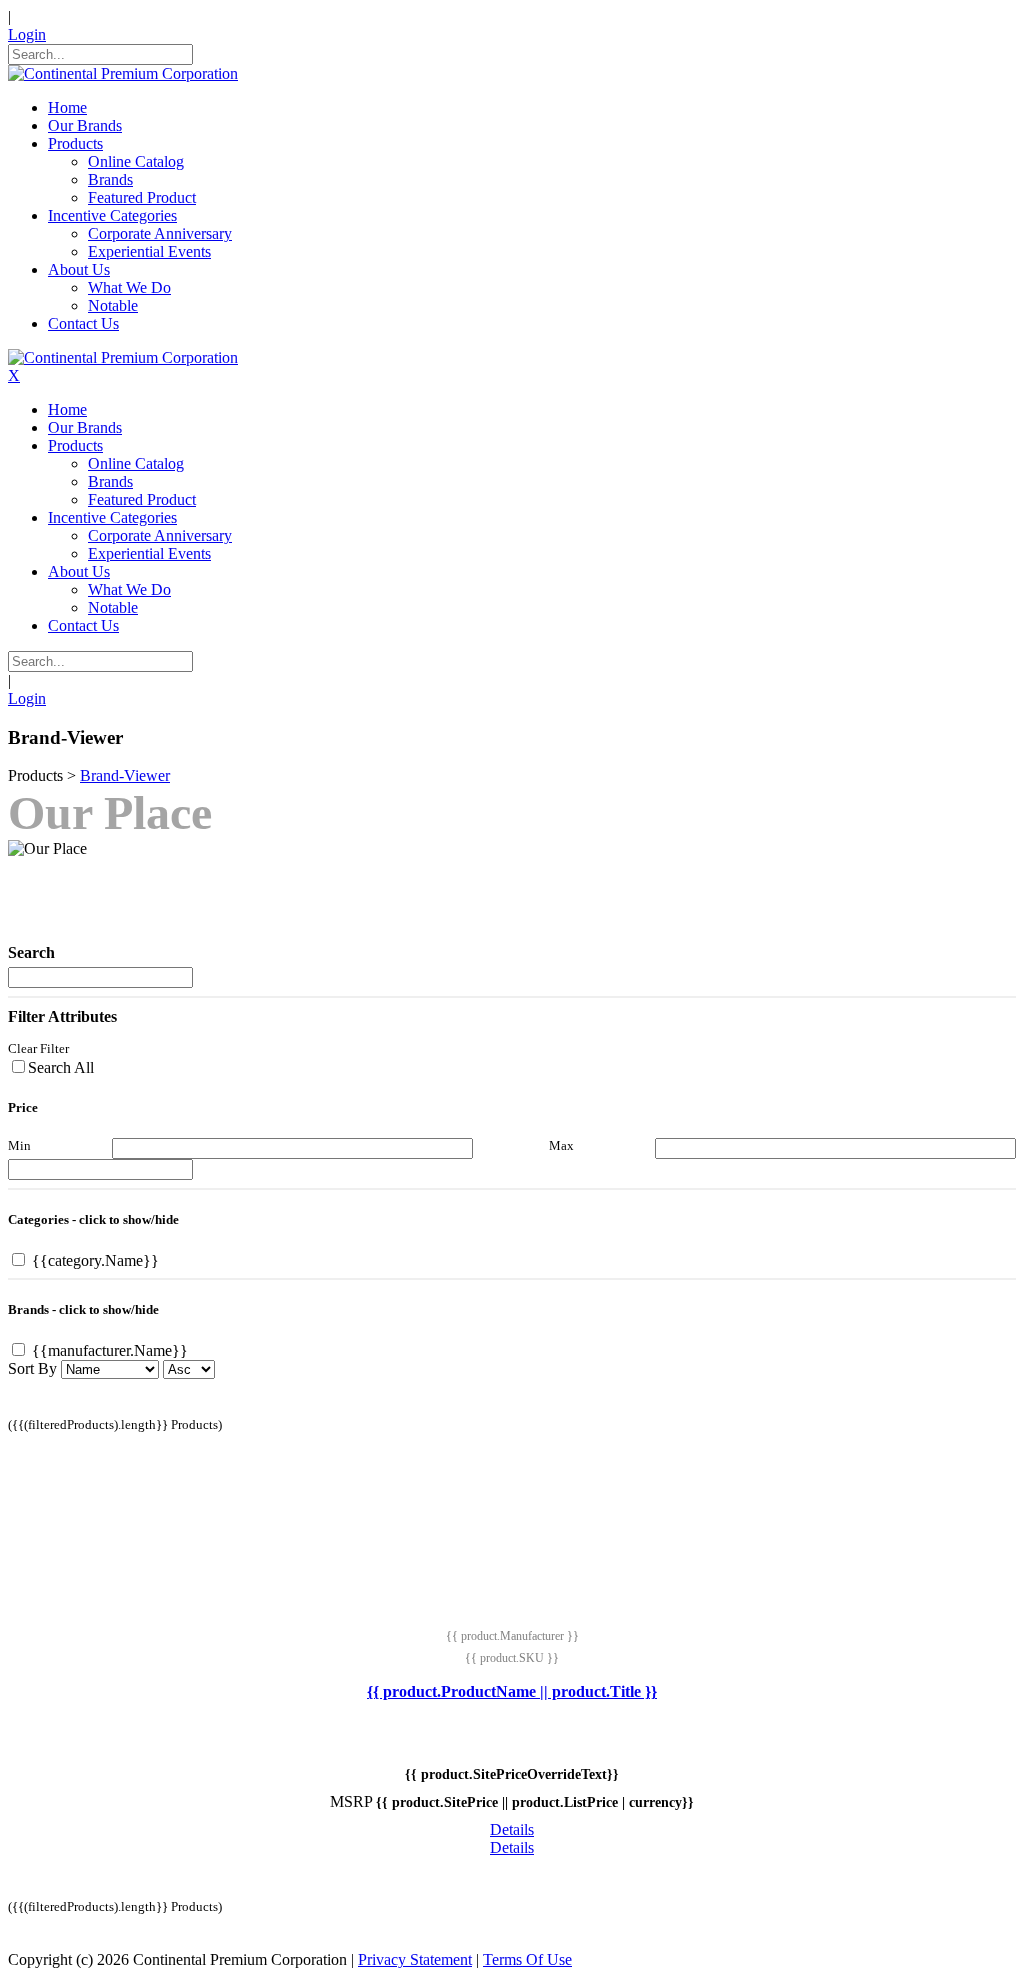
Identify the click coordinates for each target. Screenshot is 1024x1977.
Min (19, 1145)
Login (27, 34)
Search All (61, 1067)
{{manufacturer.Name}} (108, 1350)
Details (512, 1829)
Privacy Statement (415, 1959)
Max (561, 1145)
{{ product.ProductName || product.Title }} (512, 1691)
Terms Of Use (527, 1959)
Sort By (32, 1368)
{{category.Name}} (93, 1260)
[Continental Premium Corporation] (123, 73)
